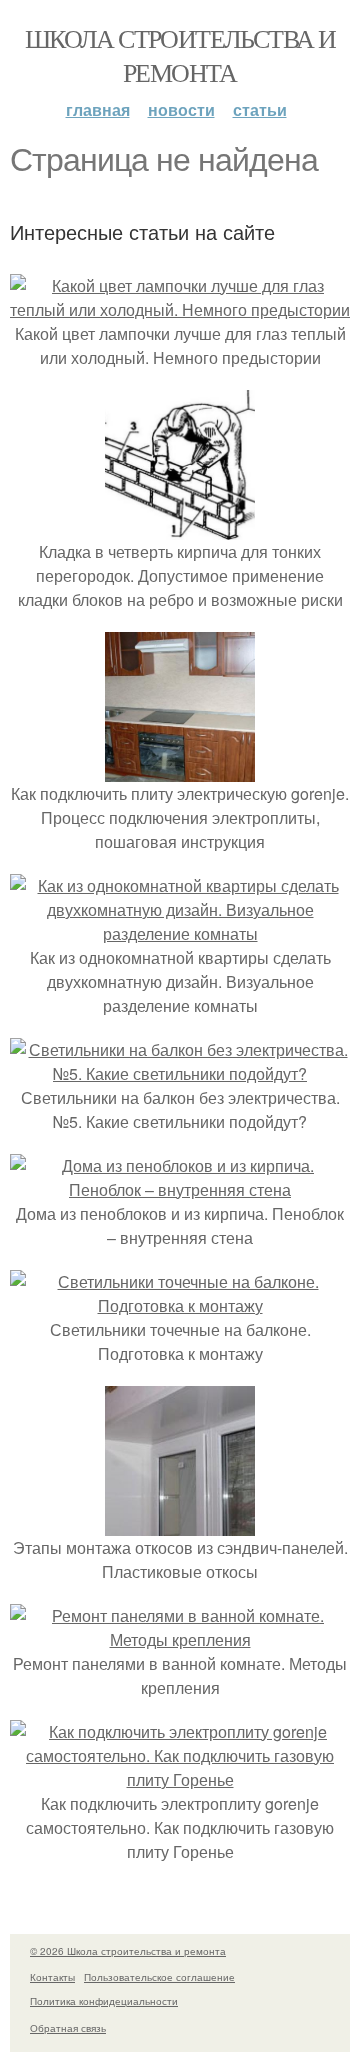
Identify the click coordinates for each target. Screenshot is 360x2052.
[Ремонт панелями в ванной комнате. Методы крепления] (180, 1639)
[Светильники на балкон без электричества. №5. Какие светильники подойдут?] (180, 1073)
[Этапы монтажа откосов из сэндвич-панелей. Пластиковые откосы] (180, 1523)
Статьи (260, 109)
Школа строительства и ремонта (180, 55)
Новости (181, 109)
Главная (98, 109)
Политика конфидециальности (104, 2001)
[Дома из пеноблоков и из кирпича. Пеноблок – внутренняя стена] (180, 1189)
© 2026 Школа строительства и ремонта (128, 1951)
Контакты (52, 1977)
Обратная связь (68, 2028)
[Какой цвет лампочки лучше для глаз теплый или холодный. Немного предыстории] (180, 309)
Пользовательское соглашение (159, 1977)
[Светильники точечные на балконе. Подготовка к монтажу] (180, 1305)
